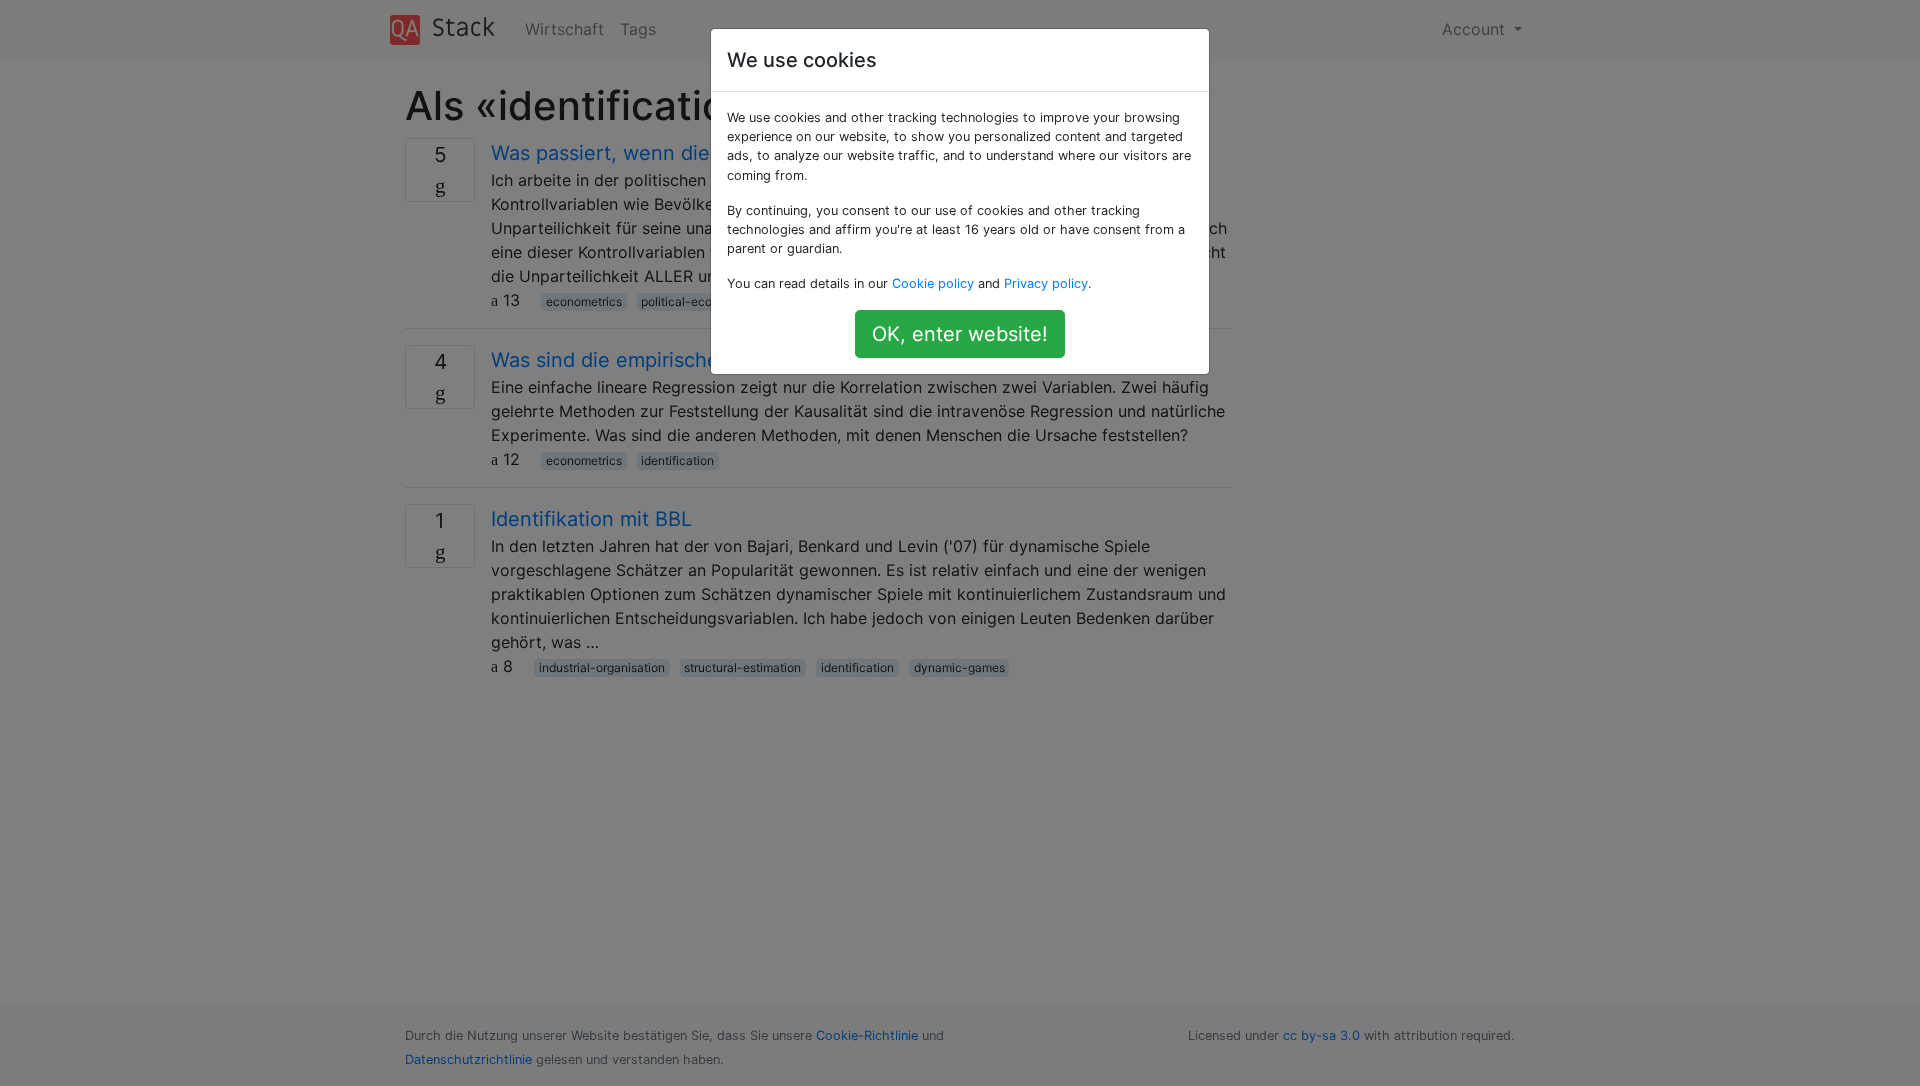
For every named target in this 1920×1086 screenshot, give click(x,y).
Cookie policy (933, 283)
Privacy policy (1046, 283)
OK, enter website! (960, 334)
